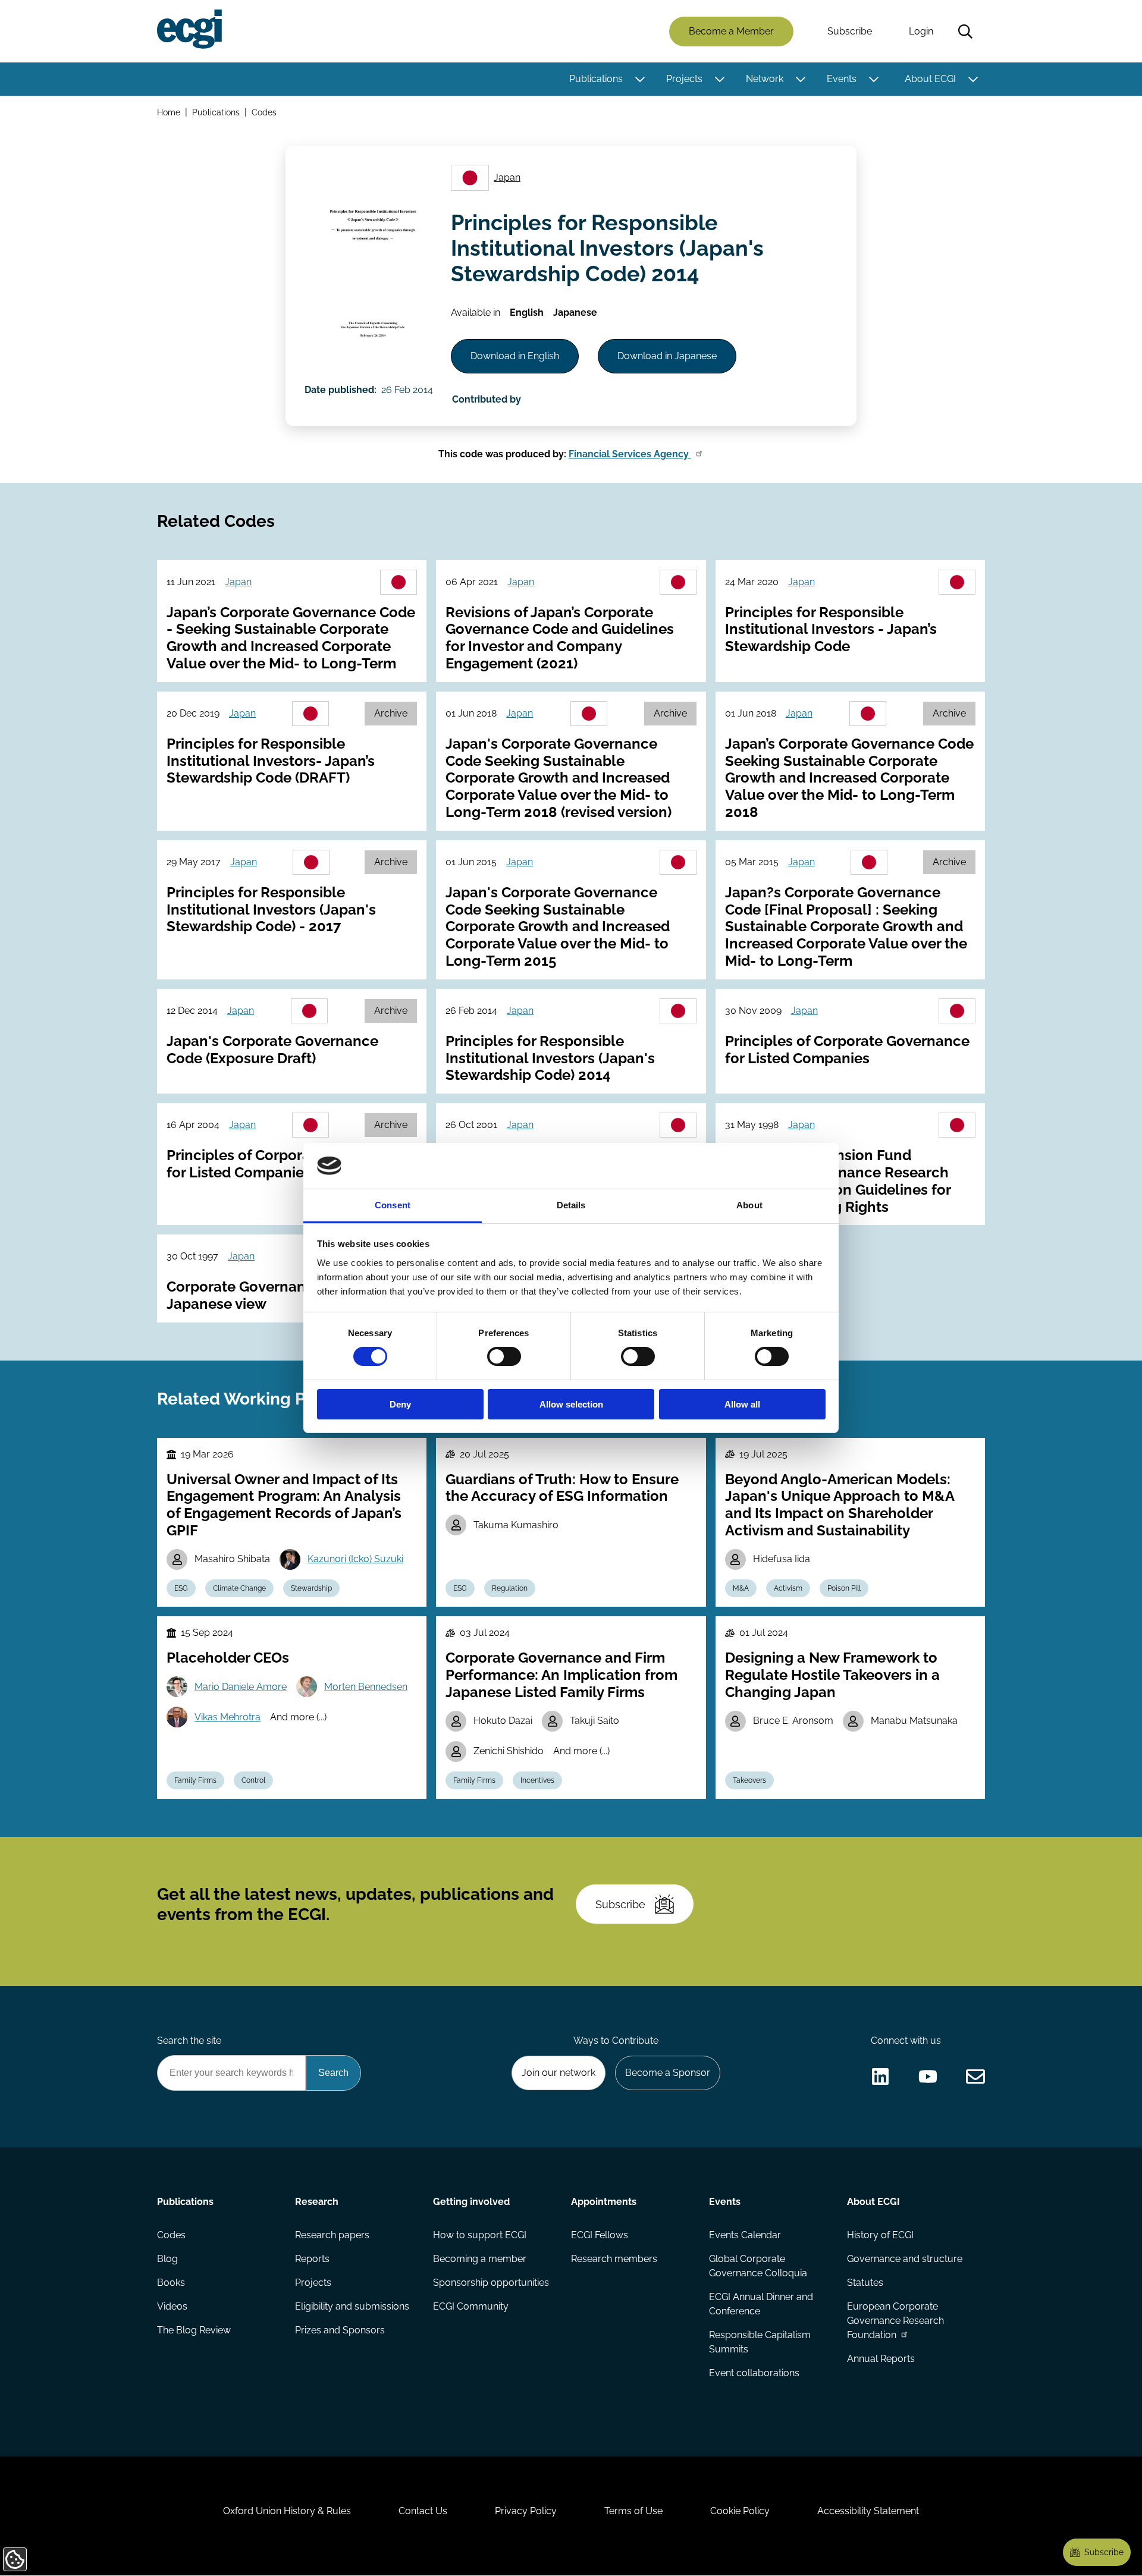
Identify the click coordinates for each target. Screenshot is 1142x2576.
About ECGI (930, 79)
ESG (181, 1588)
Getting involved (471, 2202)
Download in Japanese (667, 356)
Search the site (189, 2041)
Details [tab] (571, 1205)
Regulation (510, 1588)
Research (317, 2202)
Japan (507, 178)
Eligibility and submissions (352, 2306)
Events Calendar (745, 2235)
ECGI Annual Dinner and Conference (761, 2304)
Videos (172, 2306)
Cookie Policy (740, 2511)
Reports (312, 2259)
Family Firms (195, 1780)
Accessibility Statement (868, 2511)
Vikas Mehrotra (228, 1717)
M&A (741, 1588)
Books (171, 2283)
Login (921, 31)
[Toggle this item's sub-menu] (640, 79)
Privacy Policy (526, 2511)
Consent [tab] (393, 1205)
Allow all (742, 1404)
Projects (684, 79)
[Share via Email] (975, 2076)
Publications (596, 79)
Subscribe (850, 31)
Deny (400, 1404)
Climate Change (239, 1588)
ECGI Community (471, 2306)
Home (169, 112)
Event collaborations (754, 2373)
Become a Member (731, 31)
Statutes (865, 2283)
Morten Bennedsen (366, 1687)
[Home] (189, 29)
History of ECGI (880, 2235)
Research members (614, 2259)
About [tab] (749, 1205)
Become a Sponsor (668, 2073)
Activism (788, 1588)
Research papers (332, 2235)
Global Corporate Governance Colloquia (758, 2266)
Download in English (515, 356)
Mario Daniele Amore (241, 1687)
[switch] (504, 1356)
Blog (167, 2259)
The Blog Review (194, 2330)
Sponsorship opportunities (491, 2283)
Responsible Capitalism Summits (760, 2342)
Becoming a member (480, 2259)
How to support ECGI (480, 2235)
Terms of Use (633, 2511)
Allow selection (571, 1404)
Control (253, 1780)
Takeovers (749, 1780)
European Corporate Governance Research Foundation (895, 2321)
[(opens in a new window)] (880, 2076)
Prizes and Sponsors (340, 2330)
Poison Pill (844, 1588)
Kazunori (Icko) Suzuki (355, 1559)
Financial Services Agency (630, 454)
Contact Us (423, 2511)
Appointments (604, 2202)
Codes (264, 112)
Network (765, 79)
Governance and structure (905, 2259)
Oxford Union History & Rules (287, 2511)
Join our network (559, 2073)
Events (842, 79)
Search (965, 32)
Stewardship (311, 1588)
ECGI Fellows (600, 2235)
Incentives (537, 1780)
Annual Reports (881, 2359)
